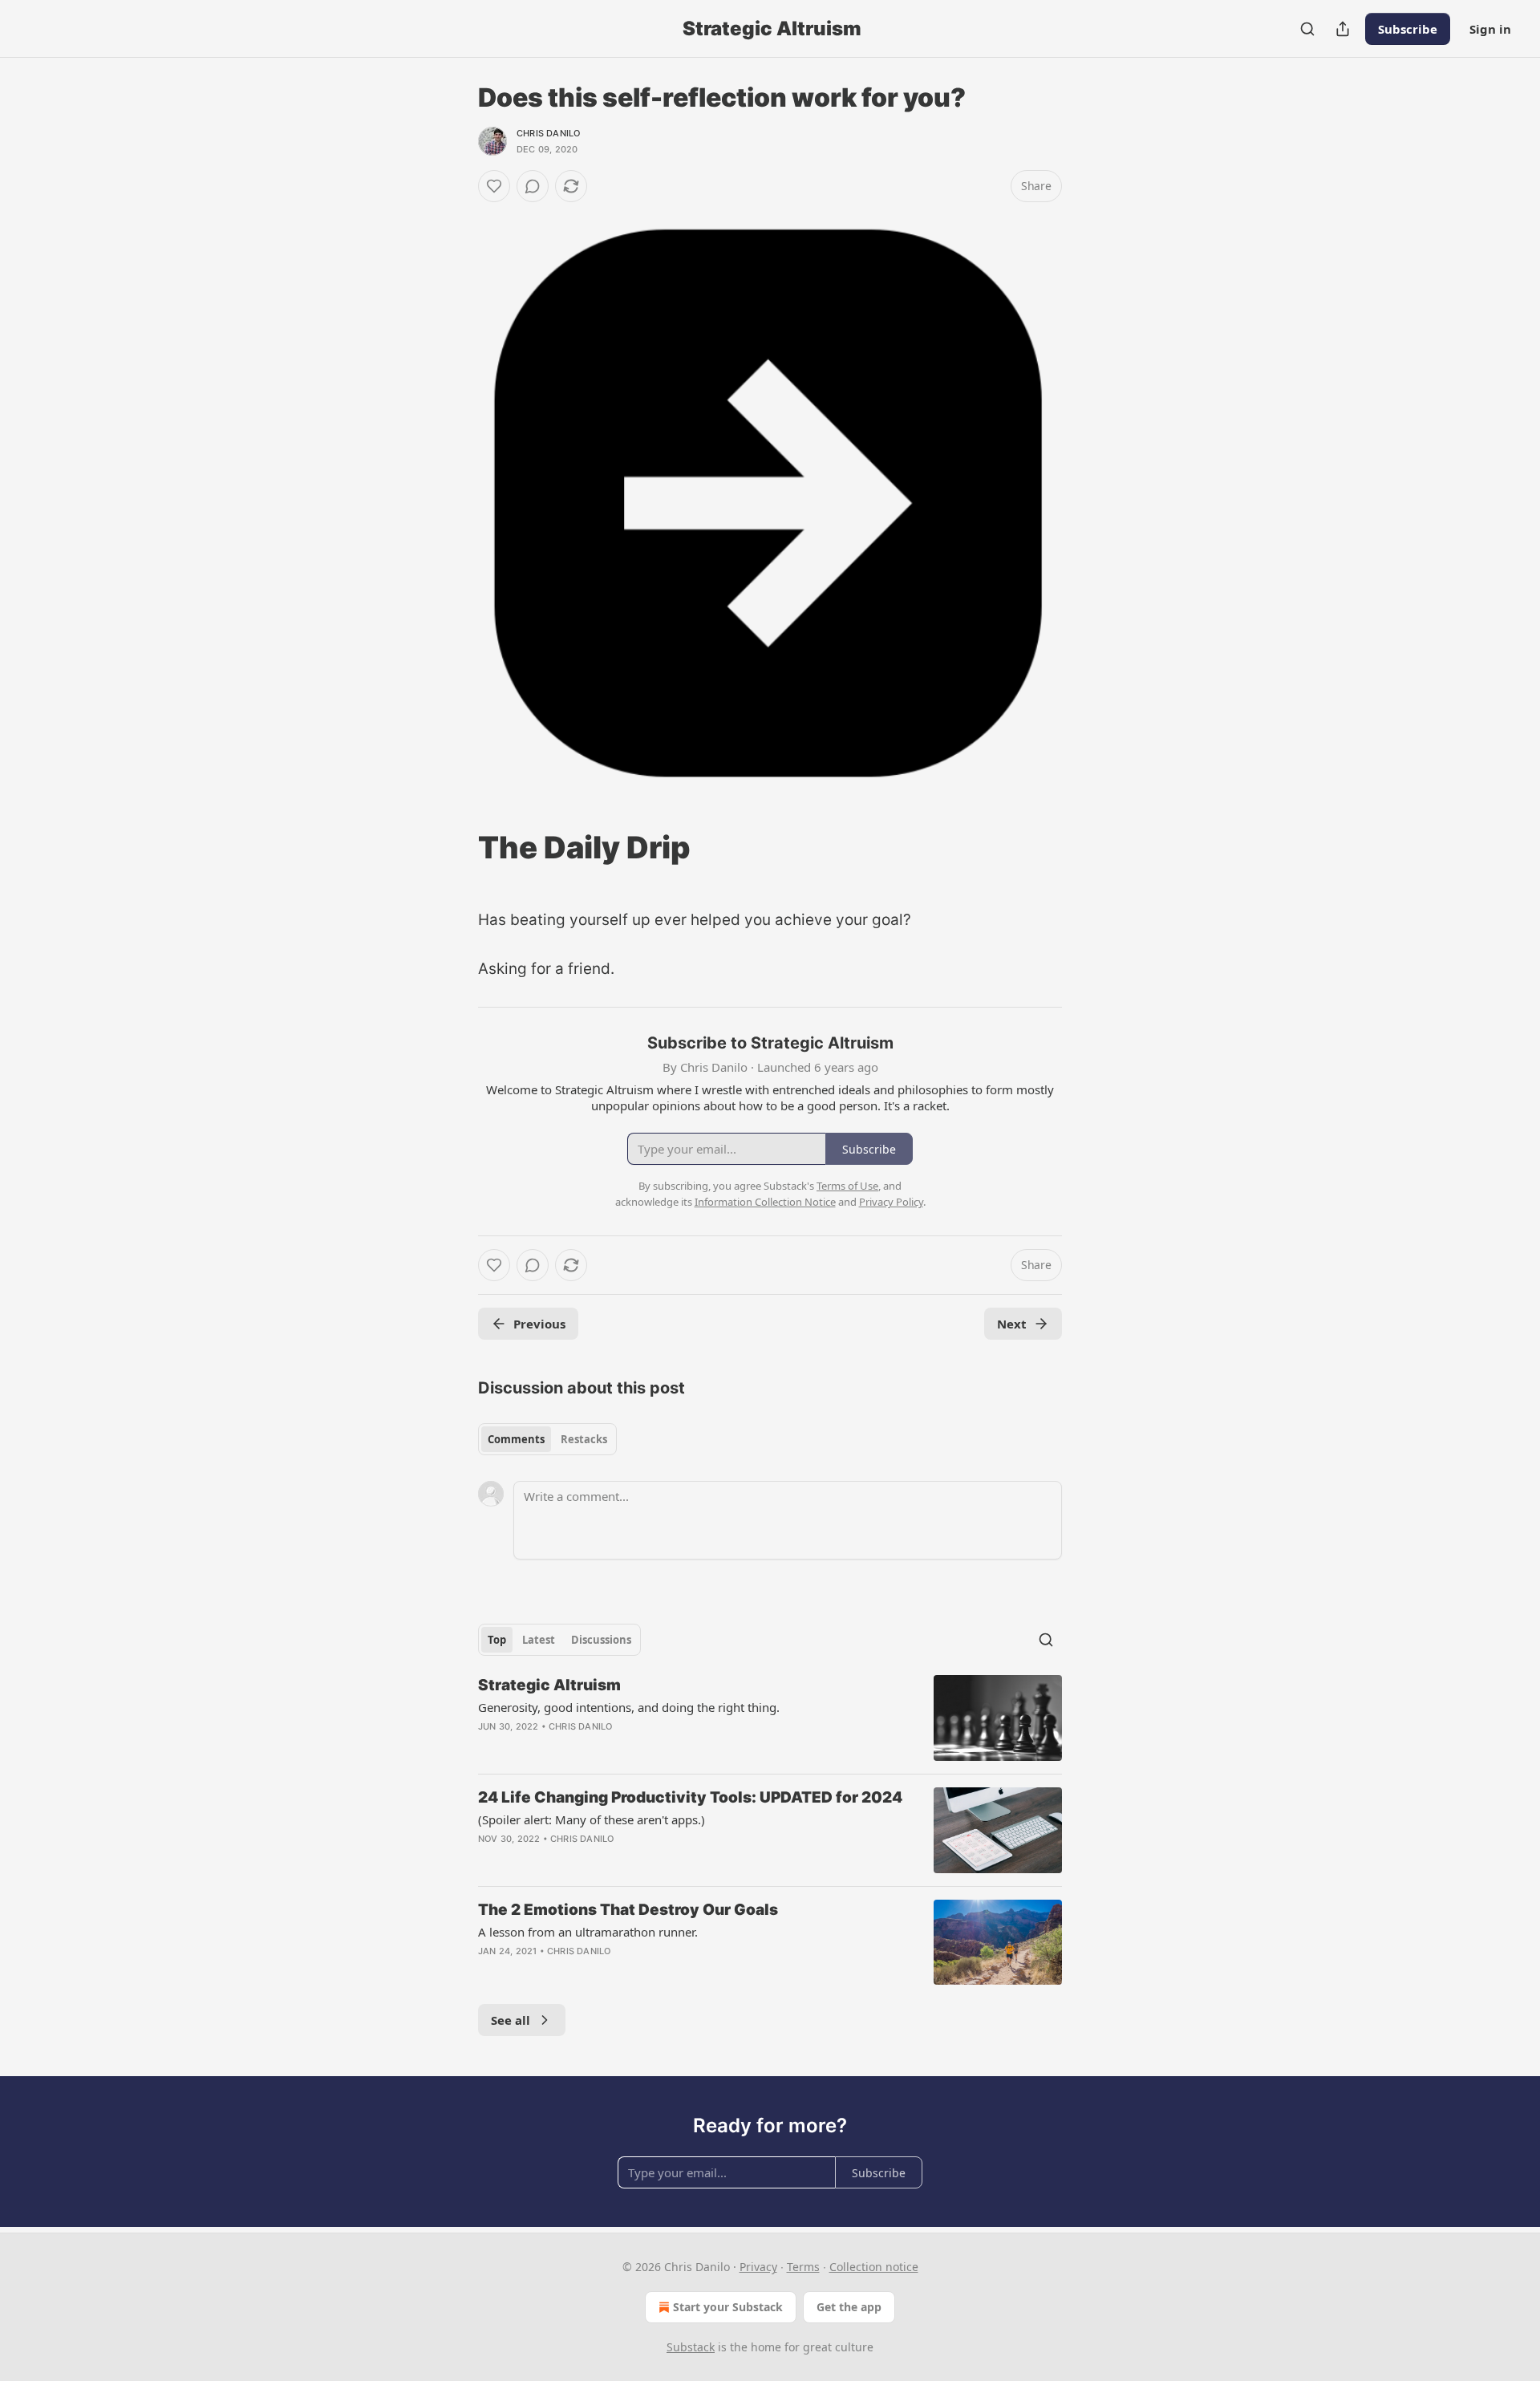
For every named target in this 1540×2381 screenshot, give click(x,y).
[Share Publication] (1343, 29)
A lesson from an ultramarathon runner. (588, 1932)
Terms (803, 2267)
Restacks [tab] (584, 1439)
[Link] (456, 847)
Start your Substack (728, 2307)
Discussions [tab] (601, 1640)
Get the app (849, 2307)
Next (1012, 1324)
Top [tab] (497, 1640)
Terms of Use (847, 1186)
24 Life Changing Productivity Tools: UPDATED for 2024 (690, 1797)
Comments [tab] (516, 1439)
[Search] (1307, 29)
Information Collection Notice (765, 1202)
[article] (770, 1718)
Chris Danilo (548, 133)
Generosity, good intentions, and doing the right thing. (629, 1707)
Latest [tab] (539, 1640)
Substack (691, 2347)
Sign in (1490, 29)
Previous (539, 1324)
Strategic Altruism (549, 1685)
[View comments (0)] (533, 186)
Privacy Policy (891, 1202)
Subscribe (1408, 29)
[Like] (494, 186)
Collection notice (874, 2267)
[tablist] (547, 1439)
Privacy (758, 2267)
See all (511, 2020)
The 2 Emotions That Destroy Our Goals (628, 1910)
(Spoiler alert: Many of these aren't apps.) (592, 1819)
